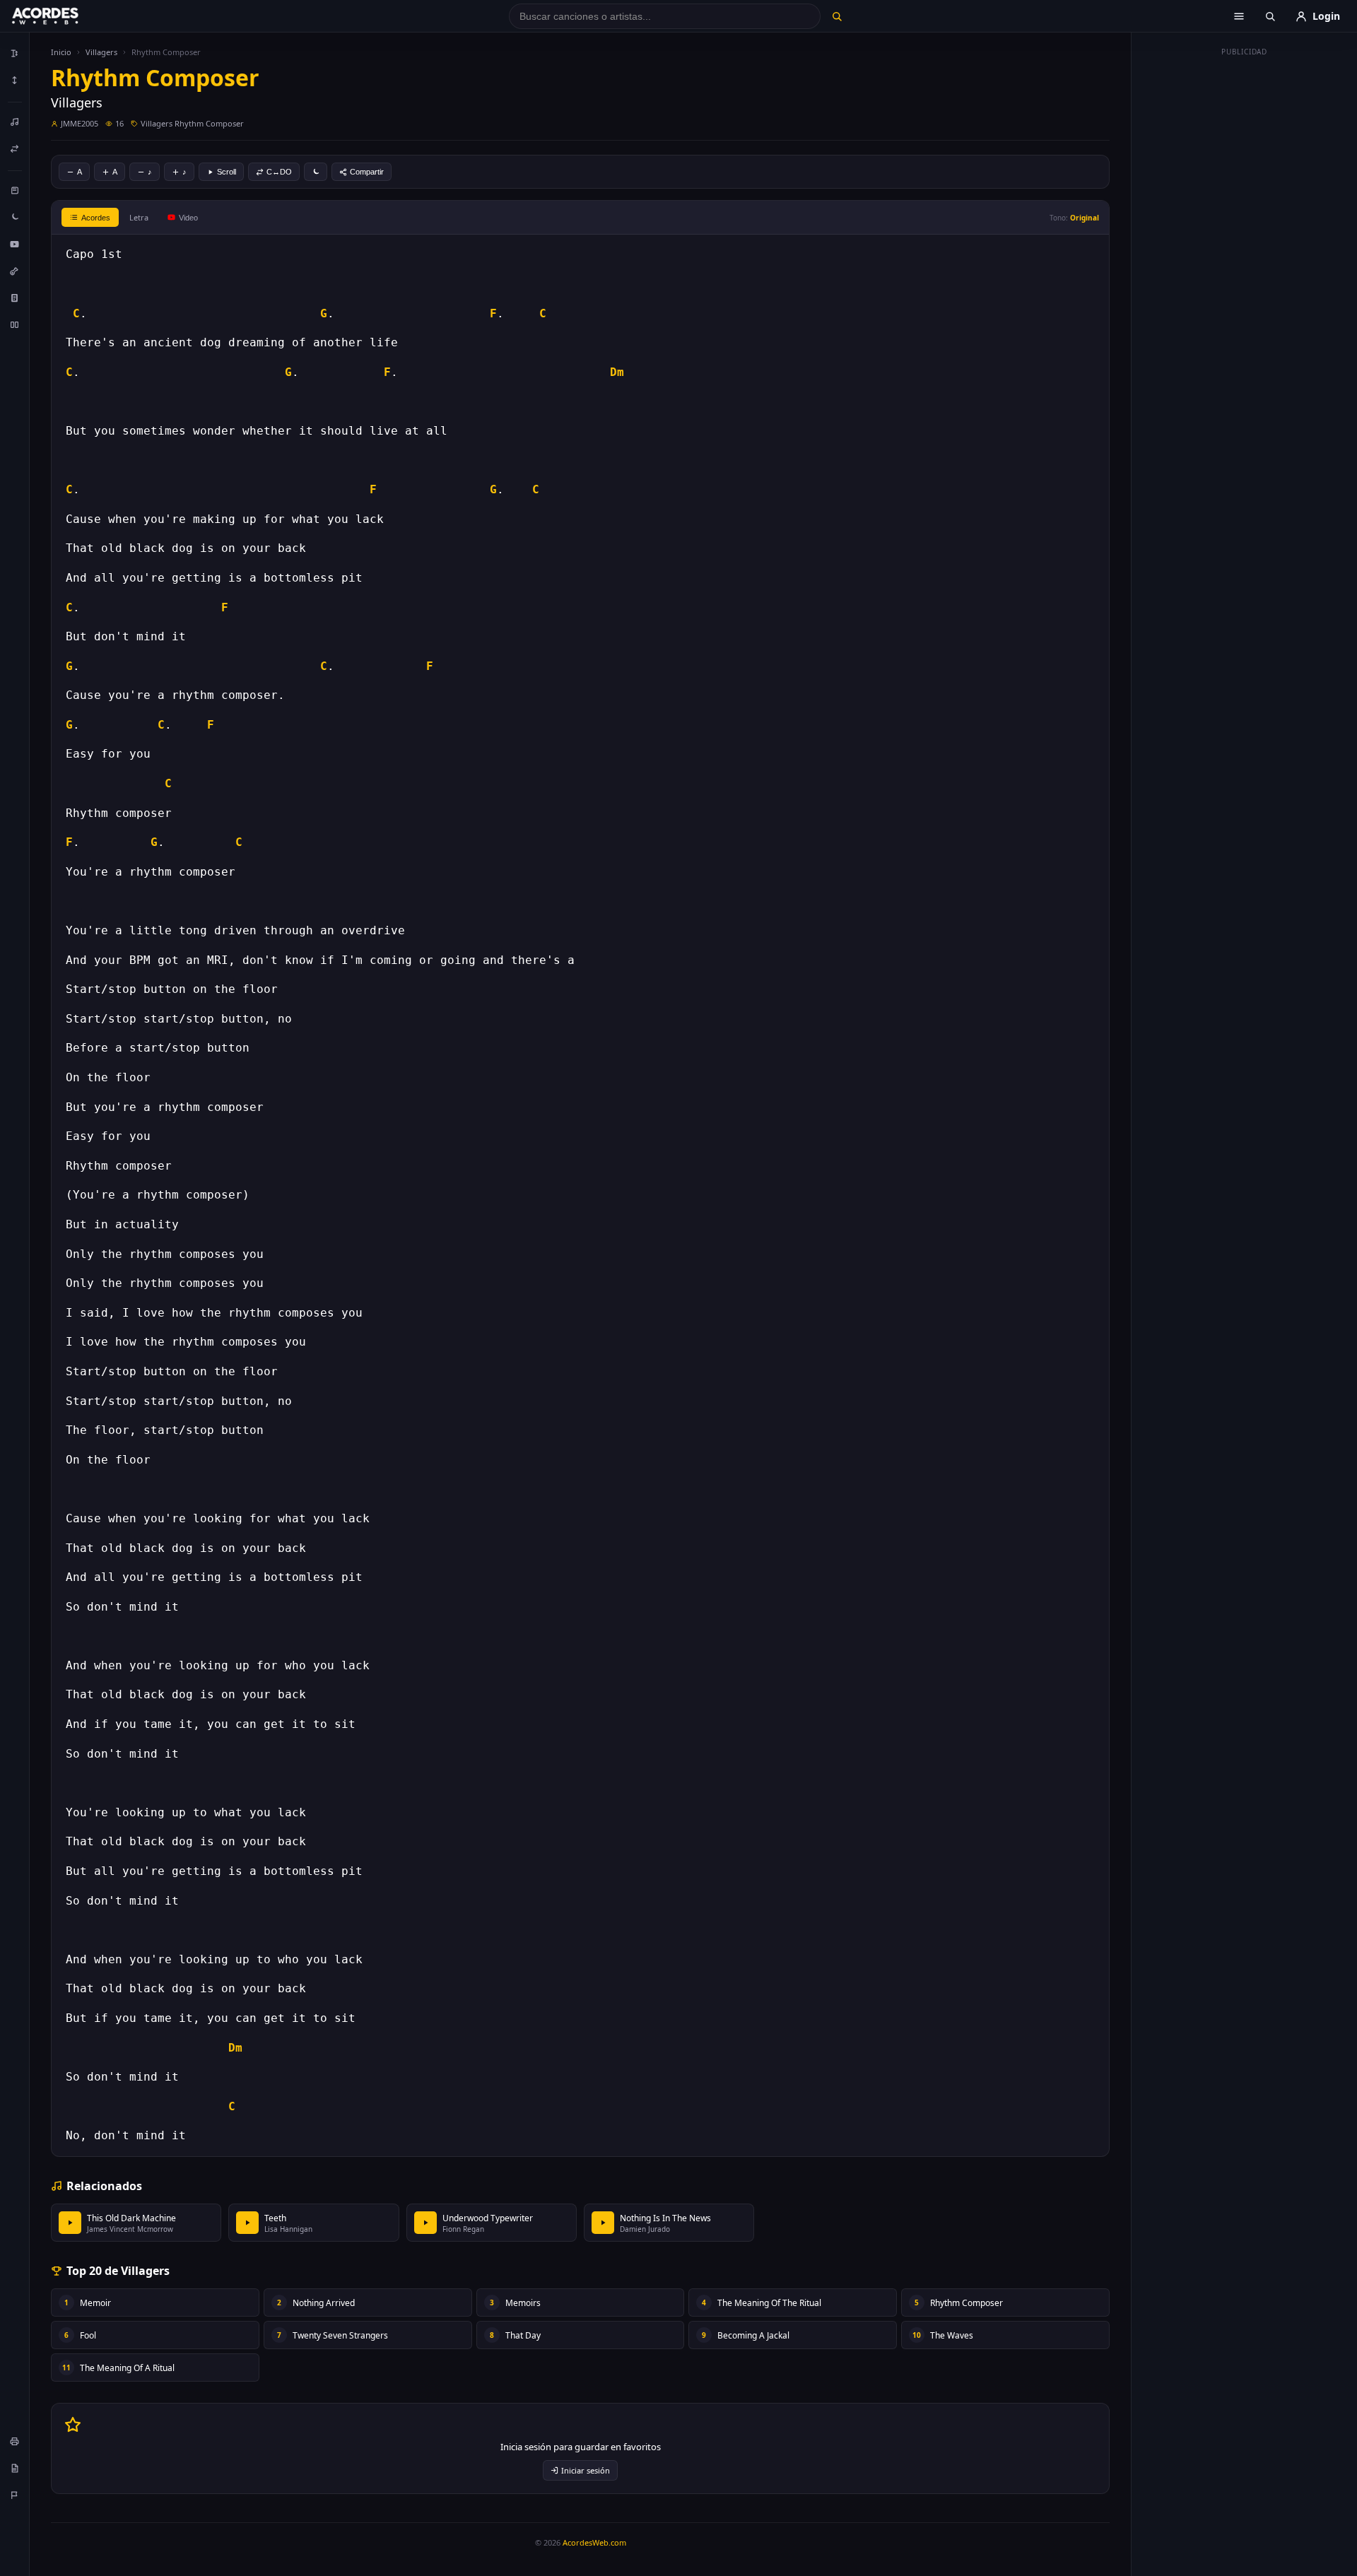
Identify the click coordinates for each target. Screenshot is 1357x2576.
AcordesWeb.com (594, 2542)
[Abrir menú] (1239, 16)
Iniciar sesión (586, 2470)
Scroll (227, 172)
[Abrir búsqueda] (1270, 16)
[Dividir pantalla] (15, 324)
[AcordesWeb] (63, 16)
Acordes (96, 218)
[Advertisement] (1245, 274)
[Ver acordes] (15, 298)
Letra (139, 217)
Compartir (367, 172)
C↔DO (279, 172)
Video (188, 218)
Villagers (101, 52)
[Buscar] (836, 16)
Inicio (61, 52)
